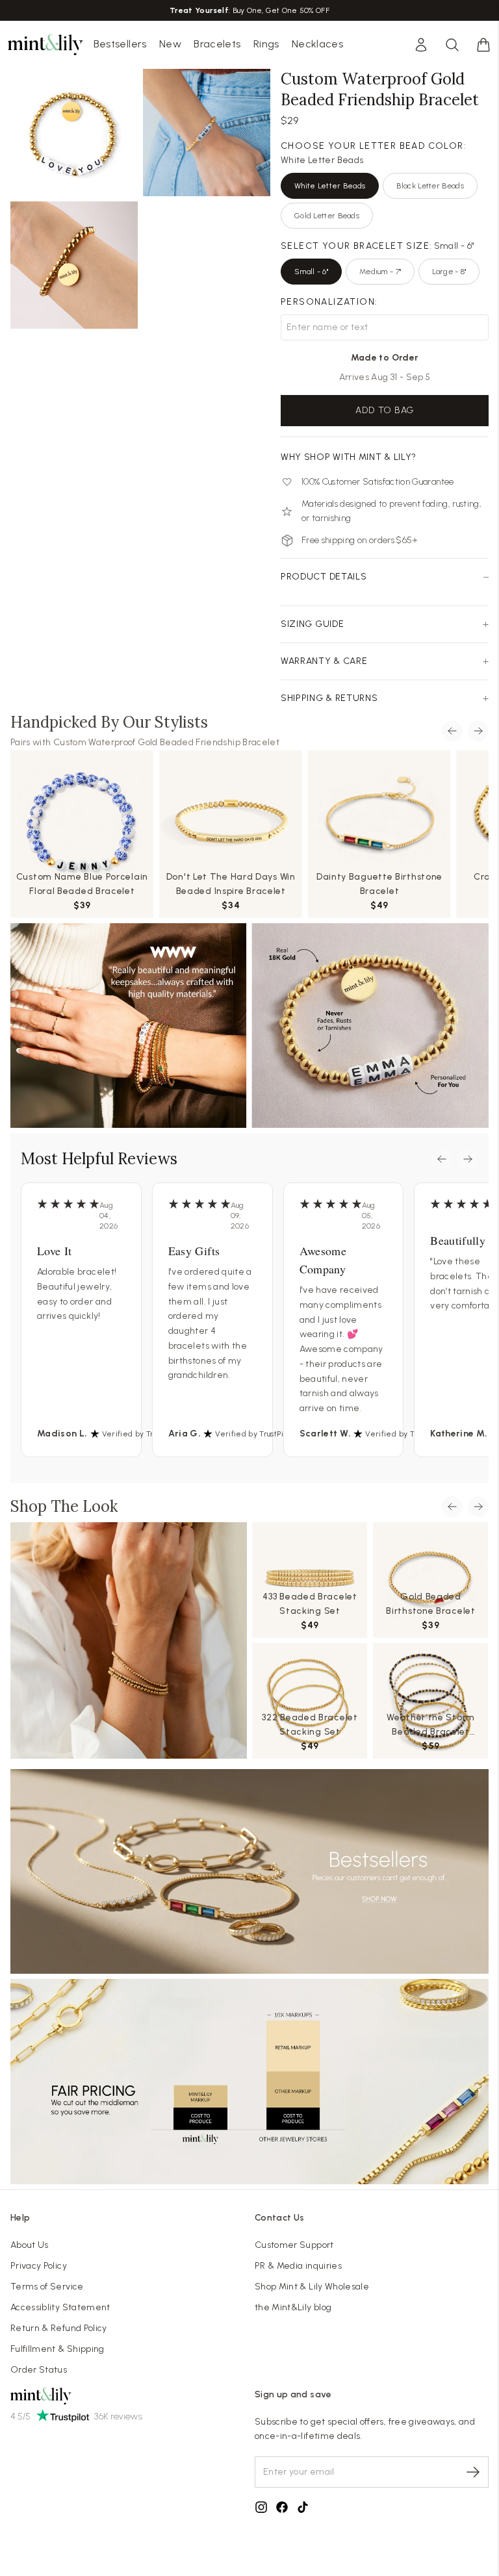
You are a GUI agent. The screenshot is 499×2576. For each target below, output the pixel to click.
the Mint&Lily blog (293, 2307)
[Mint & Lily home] (45, 45)
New (170, 44)
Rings (266, 44)
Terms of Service (47, 2287)
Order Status (39, 2370)
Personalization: (329, 302)
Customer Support (294, 2245)
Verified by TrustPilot (141, 1434)
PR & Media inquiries (298, 2266)
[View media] (129, 1640)
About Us (30, 2245)
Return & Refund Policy (59, 2328)
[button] (483, 45)
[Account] (421, 45)
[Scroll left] (452, 731)
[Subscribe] (473, 2472)
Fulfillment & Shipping (58, 2349)
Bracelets (217, 44)
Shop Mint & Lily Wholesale (312, 2287)
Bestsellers (120, 44)
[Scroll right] (478, 731)
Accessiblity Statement (60, 2307)
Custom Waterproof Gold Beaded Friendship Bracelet (166, 742)
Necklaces (317, 44)
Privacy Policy (39, 2266)
